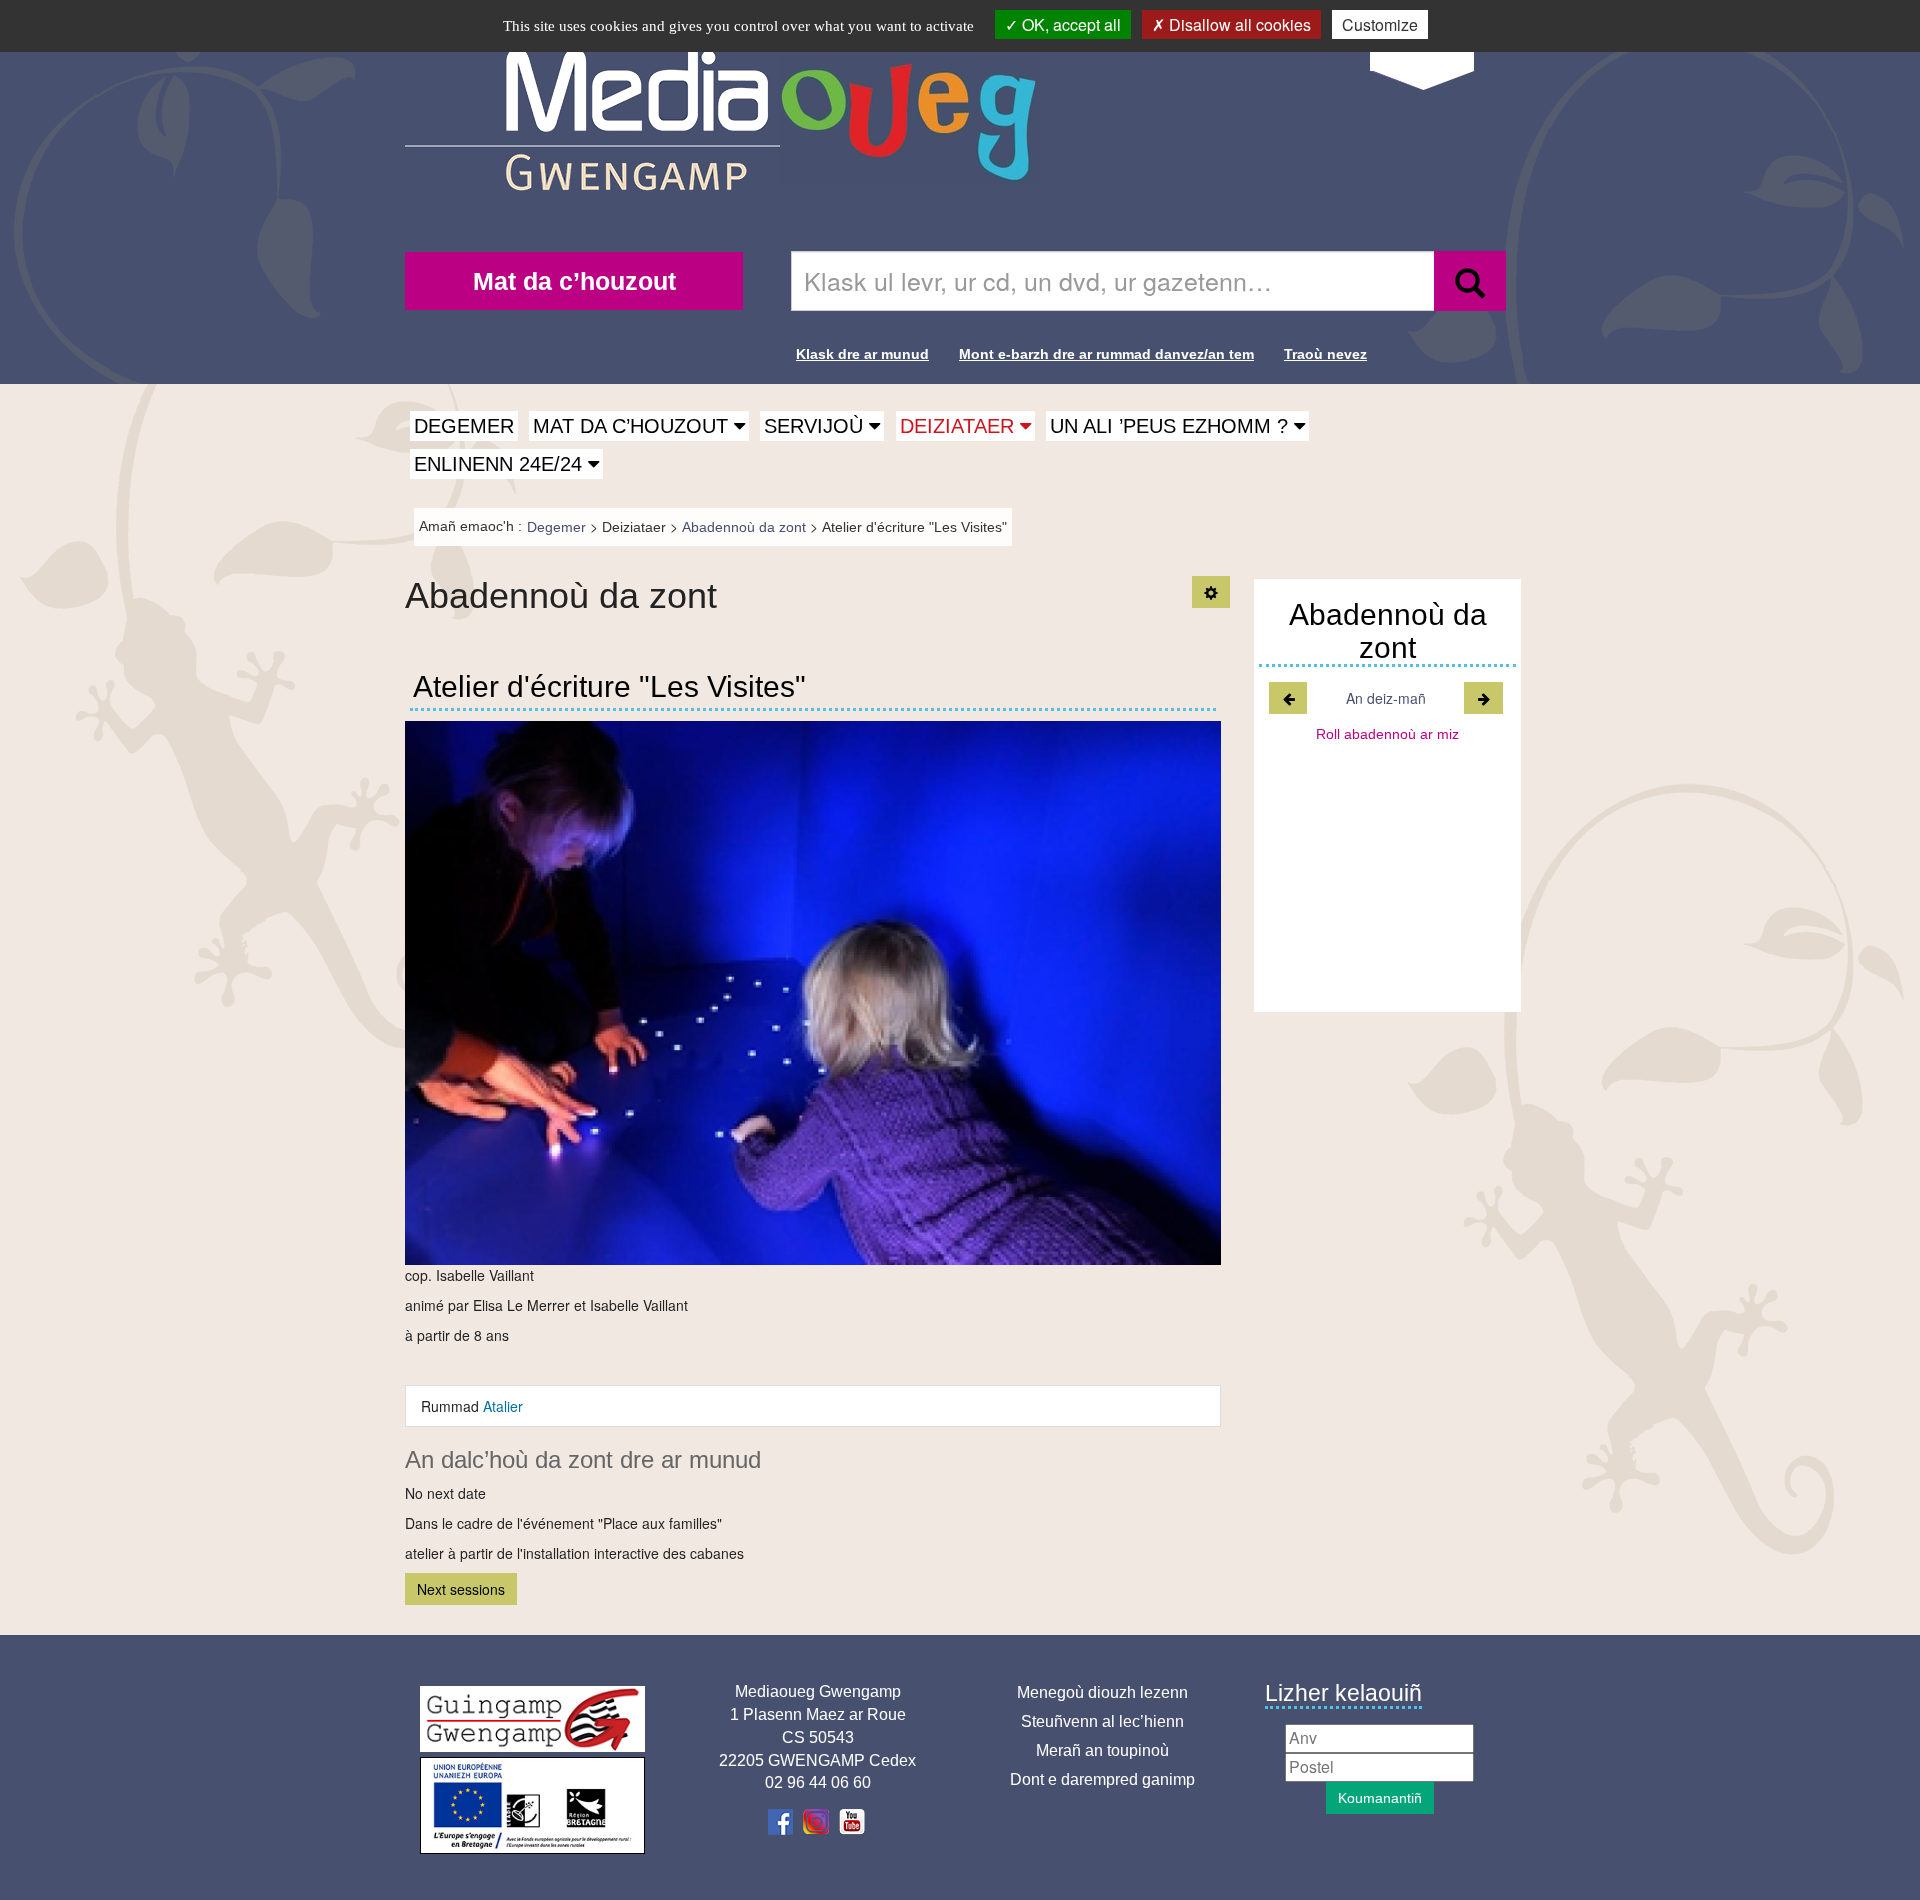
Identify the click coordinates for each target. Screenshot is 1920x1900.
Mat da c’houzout (574, 281)
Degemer (464, 426)
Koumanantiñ (1380, 1798)
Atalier (503, 1406)
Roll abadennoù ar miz (1387, 734)
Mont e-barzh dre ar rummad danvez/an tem (1106, 354)
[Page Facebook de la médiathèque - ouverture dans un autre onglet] (782, 1820)
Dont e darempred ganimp (1102, 1779)
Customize (1380, 24)
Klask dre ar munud (862, 354)
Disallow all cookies (1238, 24)
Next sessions (461, 1589)
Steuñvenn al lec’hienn (1102, 1721)
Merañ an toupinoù (1102, 1750)
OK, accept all (1069, 24)
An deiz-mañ (1386, 698)
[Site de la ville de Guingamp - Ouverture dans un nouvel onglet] (532, 1719)
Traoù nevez (1325, 354)
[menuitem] (574, 281)
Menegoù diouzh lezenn (1102, 1692)
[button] (639, 426)
